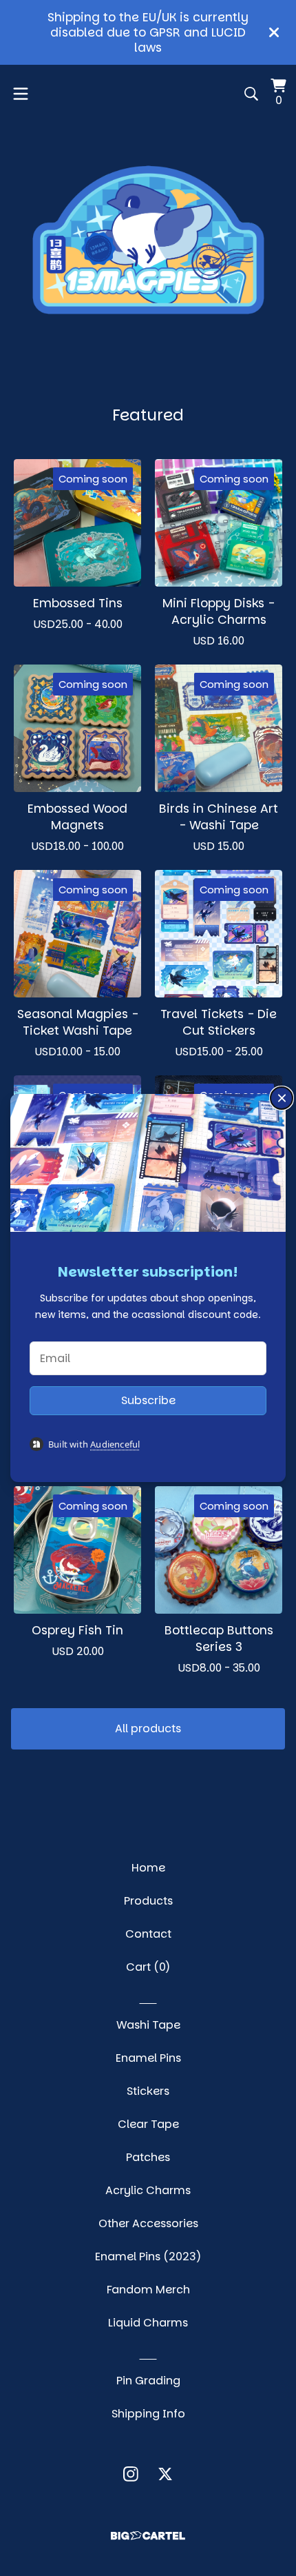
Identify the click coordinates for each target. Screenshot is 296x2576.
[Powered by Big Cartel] (148, 2536)
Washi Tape (148, 2025)
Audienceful (115, 1444)
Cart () (148, 1967)
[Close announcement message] (274, 32)
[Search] (251, 94)
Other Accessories (148, 2223)
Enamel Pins (148, 2058)
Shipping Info (148, 2414)
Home (148, 1868)
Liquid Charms (148, 2323)
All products (148, 1728)
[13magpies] (148, 240)
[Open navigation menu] (21, 94)
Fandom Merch (148, 2290)
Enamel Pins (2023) (148, 2256)
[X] (165, 2474)
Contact (148, 1934)
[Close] (282, 1098)
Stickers (148, 2091)
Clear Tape (148, 2124)
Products (148, 1901)
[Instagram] (131, 2474)
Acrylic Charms (148, 2190)
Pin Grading (148, 2381)
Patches (148, 2157)
